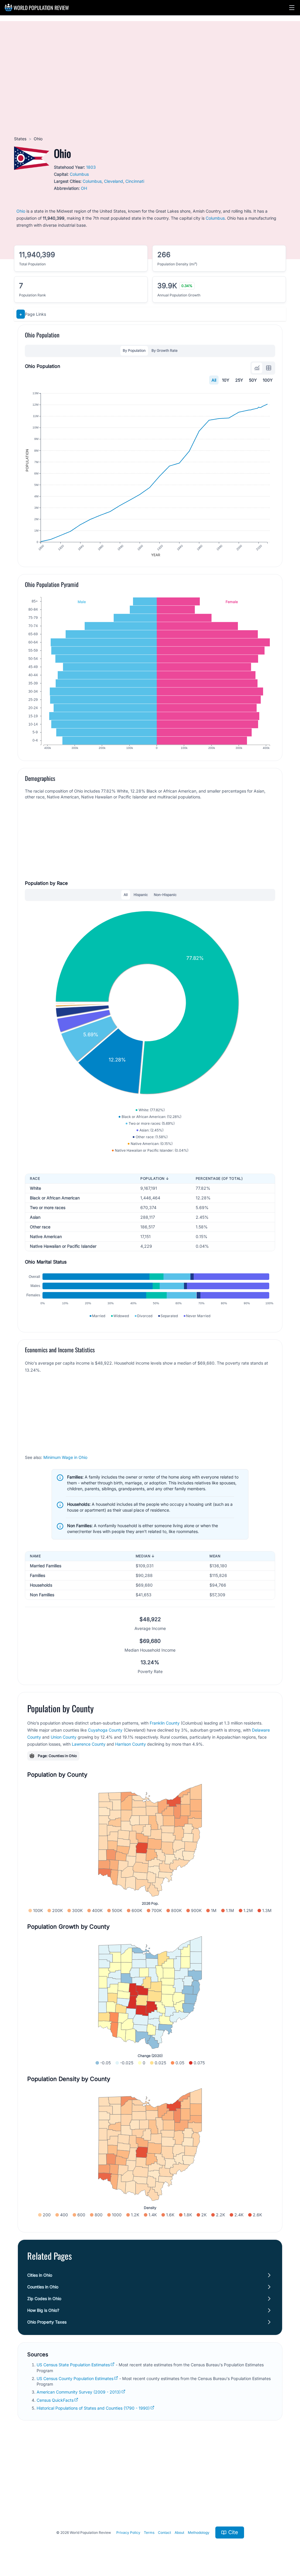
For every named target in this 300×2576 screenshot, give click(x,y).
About (179, 2533)
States (20, 139)
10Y (226, 380)
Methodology (199, 2533)
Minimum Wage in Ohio (65, 1457)
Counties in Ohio (43, 2287)
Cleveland (114, 181)
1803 (91, 167)
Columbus (79, 174)
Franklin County (165, 1723)
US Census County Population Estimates (75, 2378)
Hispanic (141, 895)
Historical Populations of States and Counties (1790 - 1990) (93, 2408)
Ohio (21, 211)
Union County (64, 1737)
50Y (253, 380)
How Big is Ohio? (43, 2310)
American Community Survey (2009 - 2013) (79, 2392)
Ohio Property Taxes (47, 2322)
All (214, 380)
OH (84, 188)
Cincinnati (135, 181)
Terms (149, 2533)
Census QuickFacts (55, 2400)
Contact (165, 2533)
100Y (268, 380)
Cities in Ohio (40, 2275)
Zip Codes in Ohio (44, 2298)
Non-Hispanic (165, 895)
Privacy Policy (128, 2533)
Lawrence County (89, 1744)
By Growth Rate (165, 350)
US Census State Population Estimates (73, 2365)
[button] (292, 8)
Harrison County (131, 1744)
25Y (239, 380)
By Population (134, 350)
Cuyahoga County (105, 1730)
